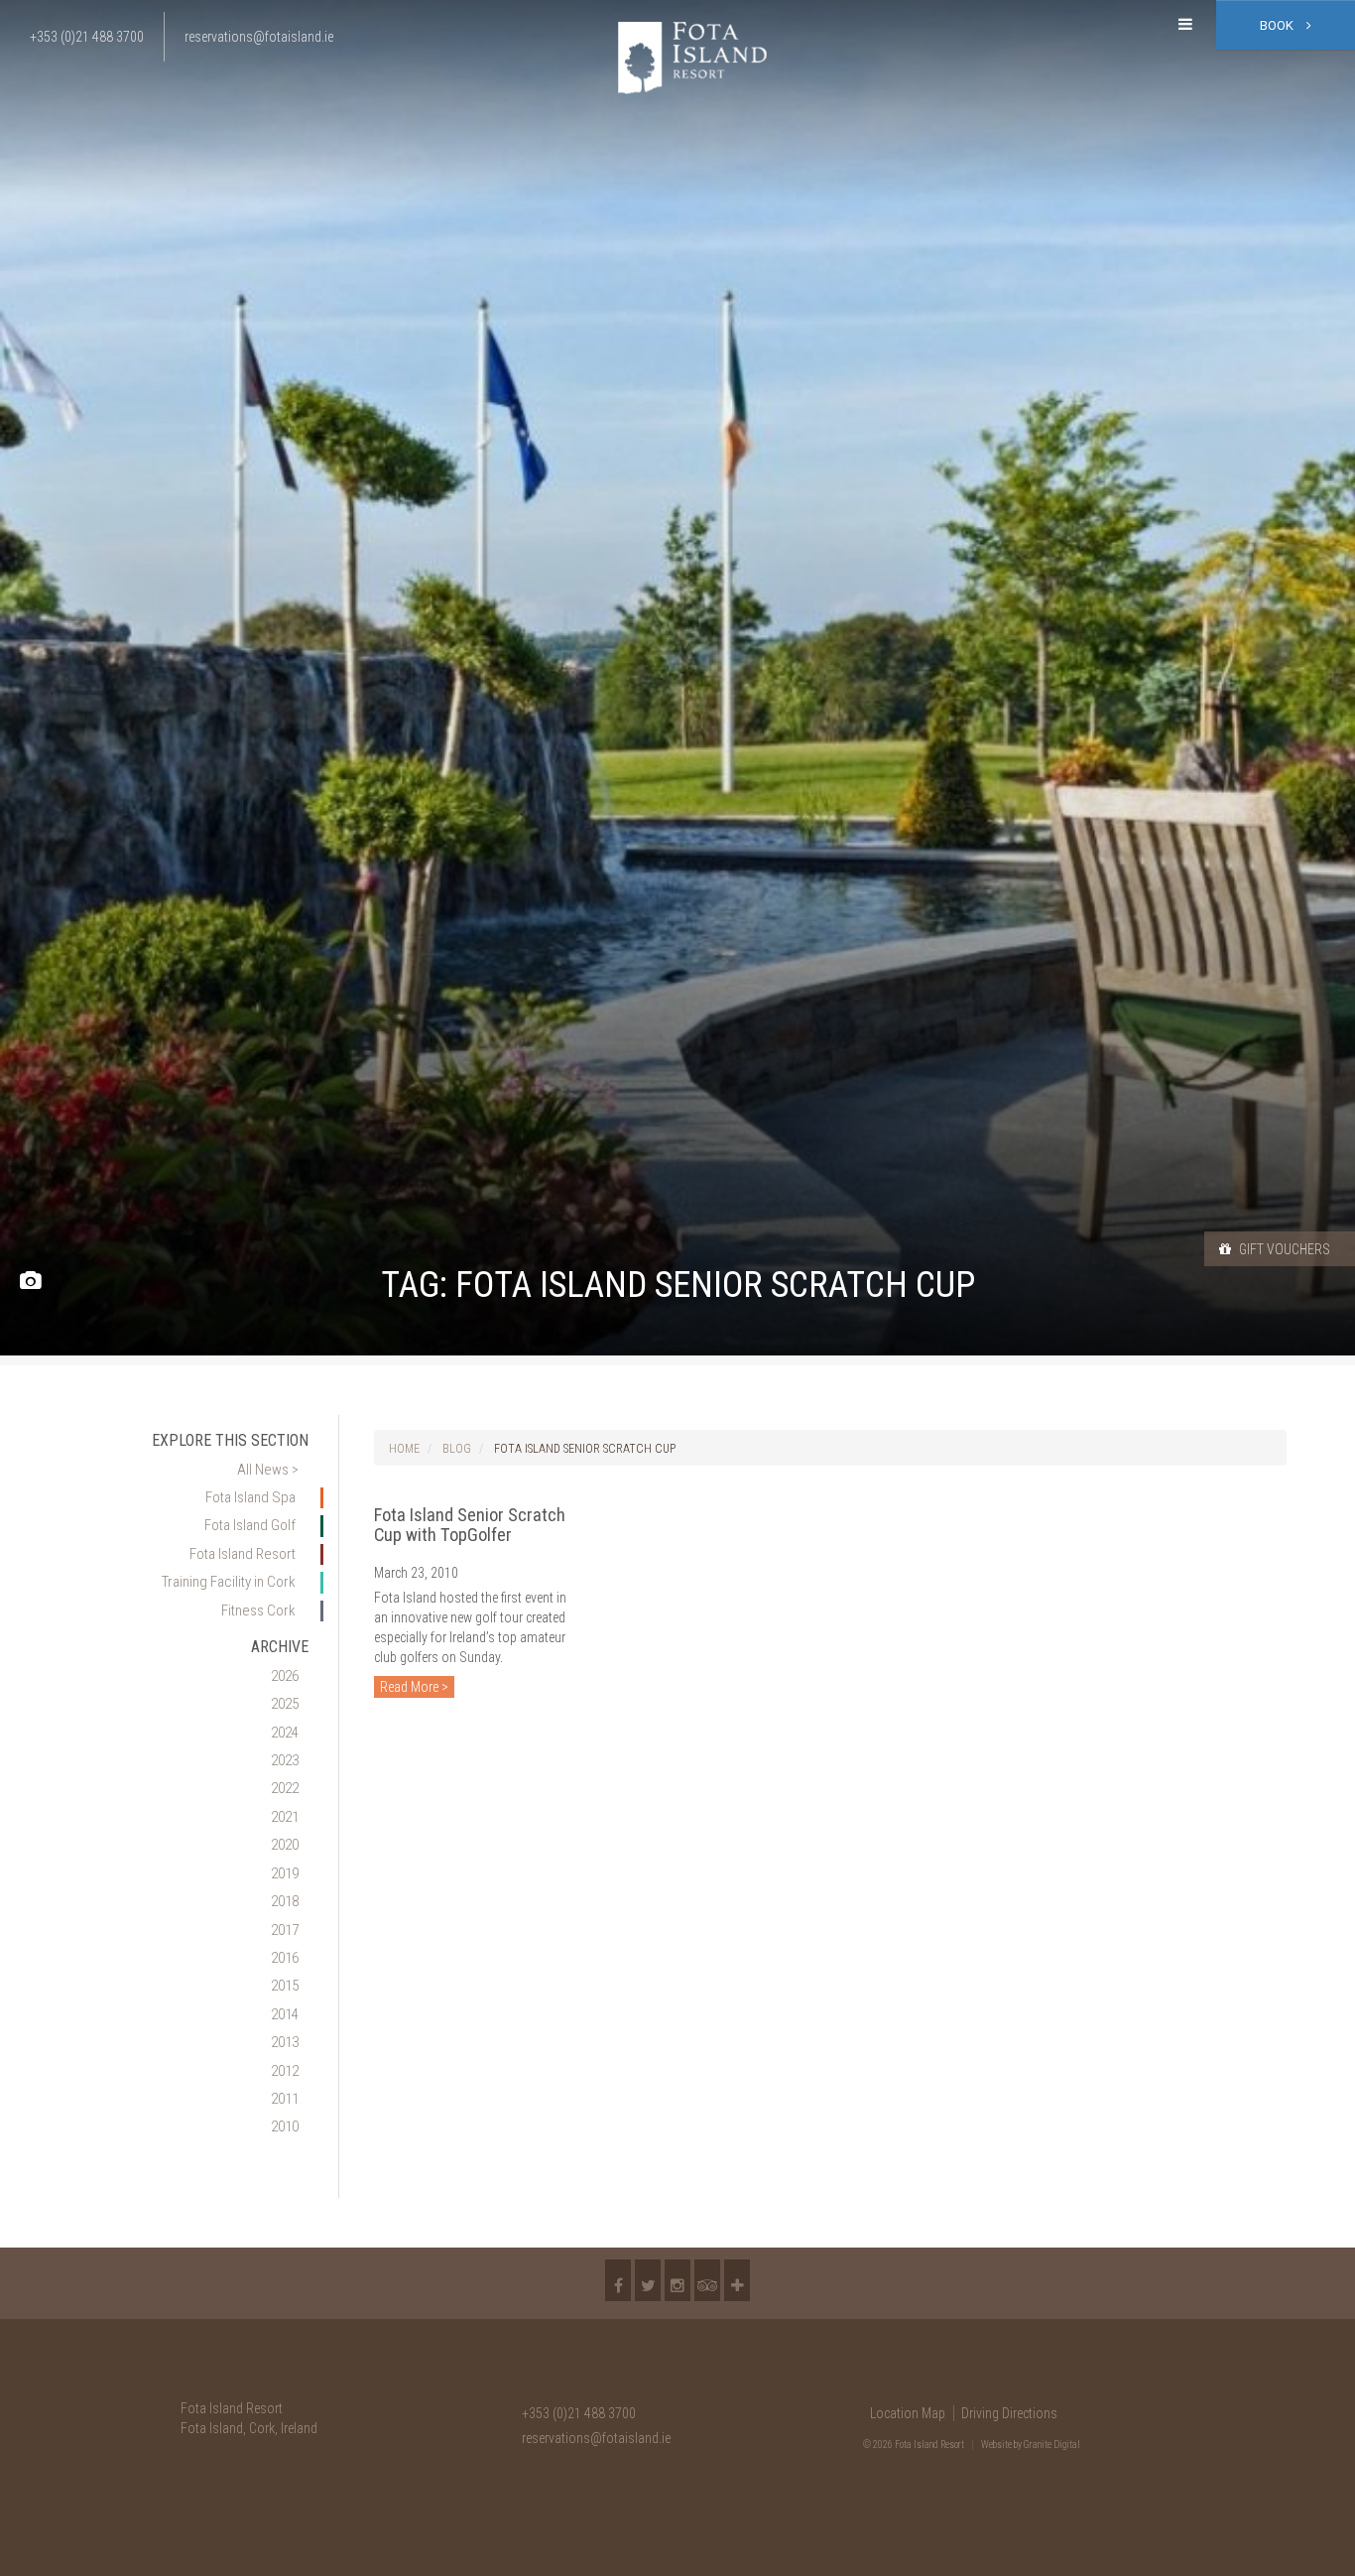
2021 (285, 1817)
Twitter (648, 2280)
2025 (285, 1704)
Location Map (908, 2413)
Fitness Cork (258, 1610)
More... (737, 2280)
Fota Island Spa (250, 1497)
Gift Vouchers (1283, 1249)
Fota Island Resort (243, 1554)
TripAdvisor (707, 2280)
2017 (285, 1930)
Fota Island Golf (250, 1525)
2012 (285, 2071)
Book (1278, 25)
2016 (285, 1958)
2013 (285, 2042)
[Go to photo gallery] (30, 1282)
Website (996, 2445)
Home (404, 1449)
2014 (285, 2014)
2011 (285, 2099)
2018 (285, 1901)
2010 (285, 2126)
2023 (285, 1760)
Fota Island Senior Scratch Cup (585, 1449)
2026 (285, 1676)
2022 (285, 1788)
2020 (285, 1845)
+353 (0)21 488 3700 (579, 2413)
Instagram (677, 2280)
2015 (285, 1986)
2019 (285, 1873)
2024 (285, 1733)
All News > (268, 1470)
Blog (457, 1449)
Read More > (414, 1687)
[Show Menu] (1185, 25)
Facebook (618, 2280)
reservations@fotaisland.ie (596, 2438)
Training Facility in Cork (229, 1582)
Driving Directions (1009, 2413)
